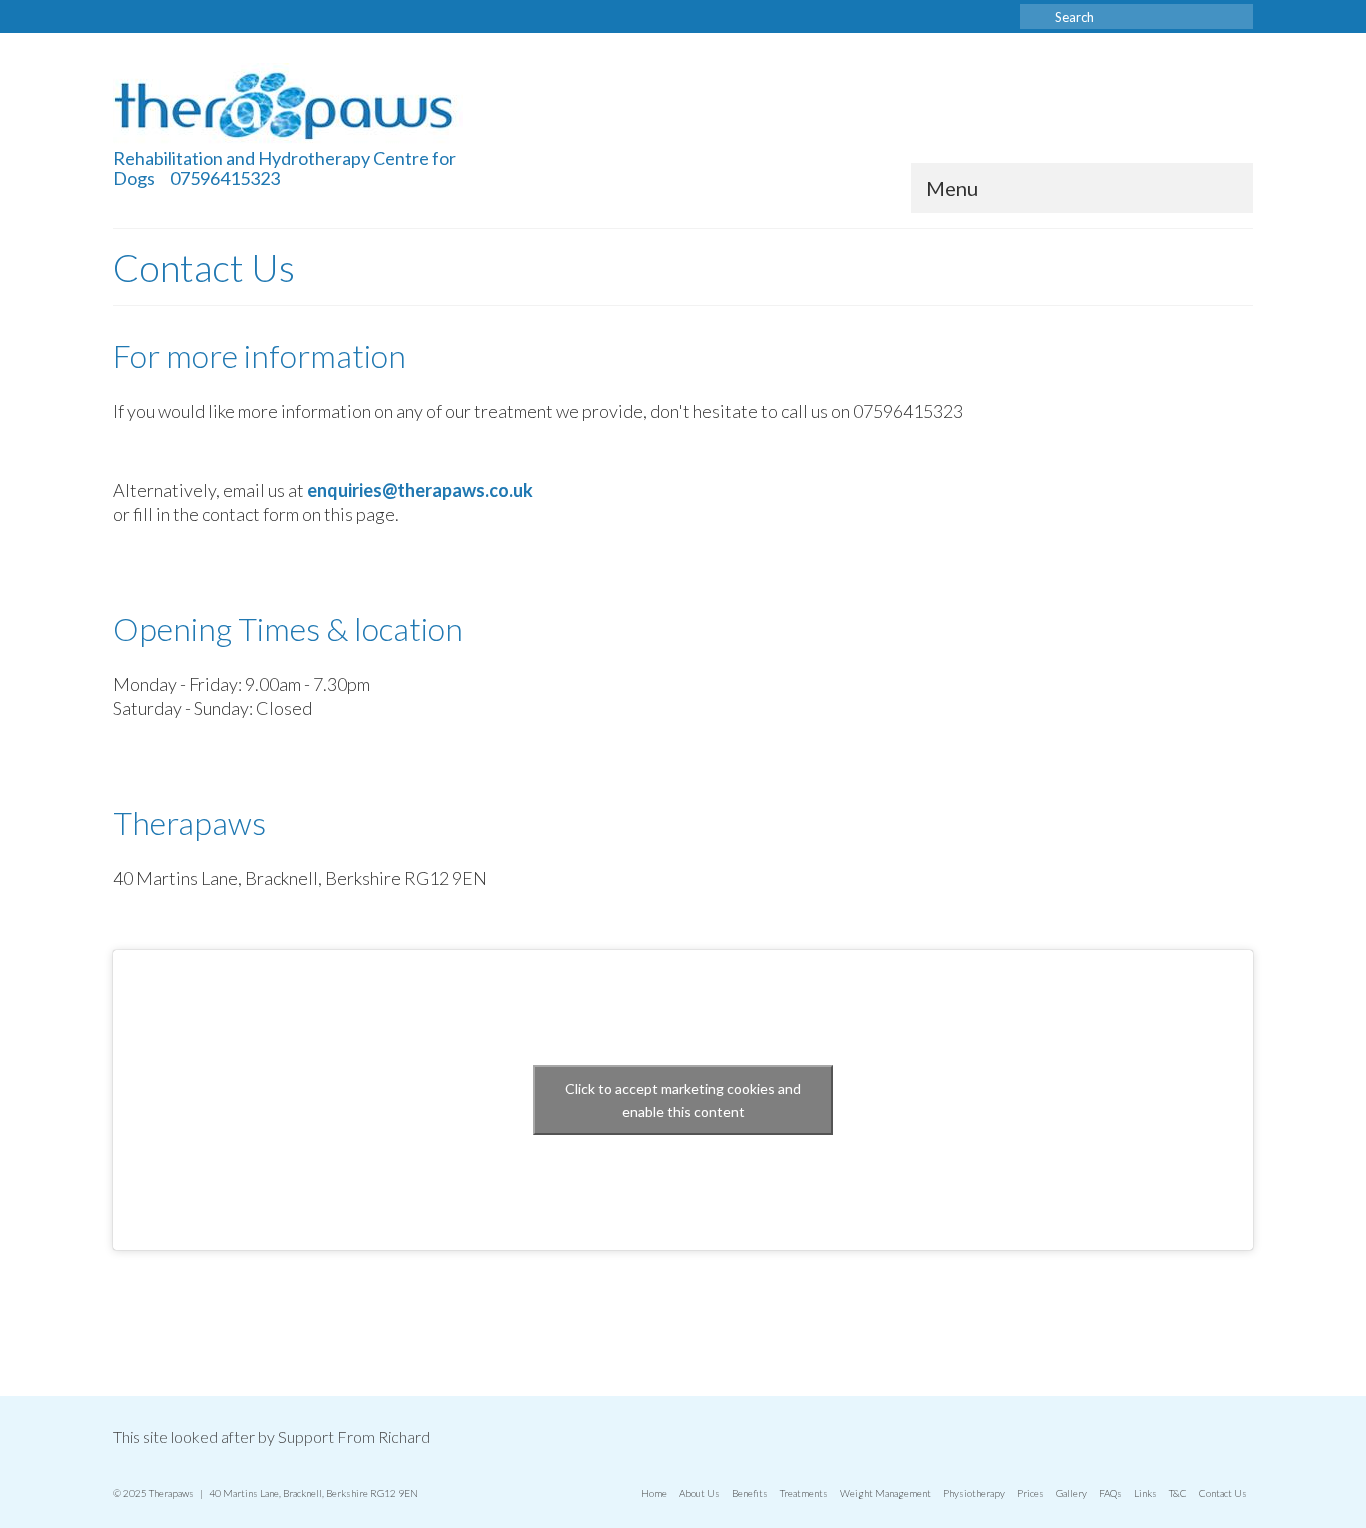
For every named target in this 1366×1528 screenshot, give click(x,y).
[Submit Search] (1035, 16)
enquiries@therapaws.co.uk (420, 490)
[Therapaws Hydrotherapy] (293, 105)
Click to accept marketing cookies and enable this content (683, 1100)
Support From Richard (354, 1436)
